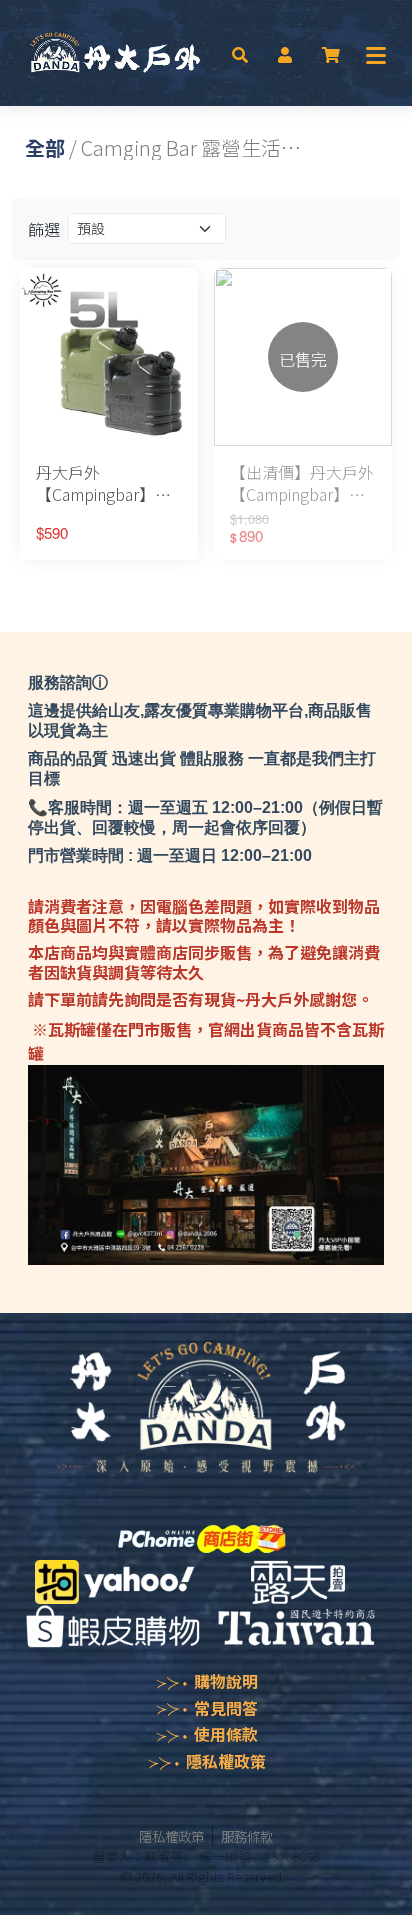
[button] (240, 53)
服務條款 (247, 1836)
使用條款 (226, 1734)
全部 (45, 147)
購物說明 (226, 1681)
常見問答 (226, 1708)
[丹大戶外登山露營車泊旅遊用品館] (115, 53)
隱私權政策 (226, 1761)
